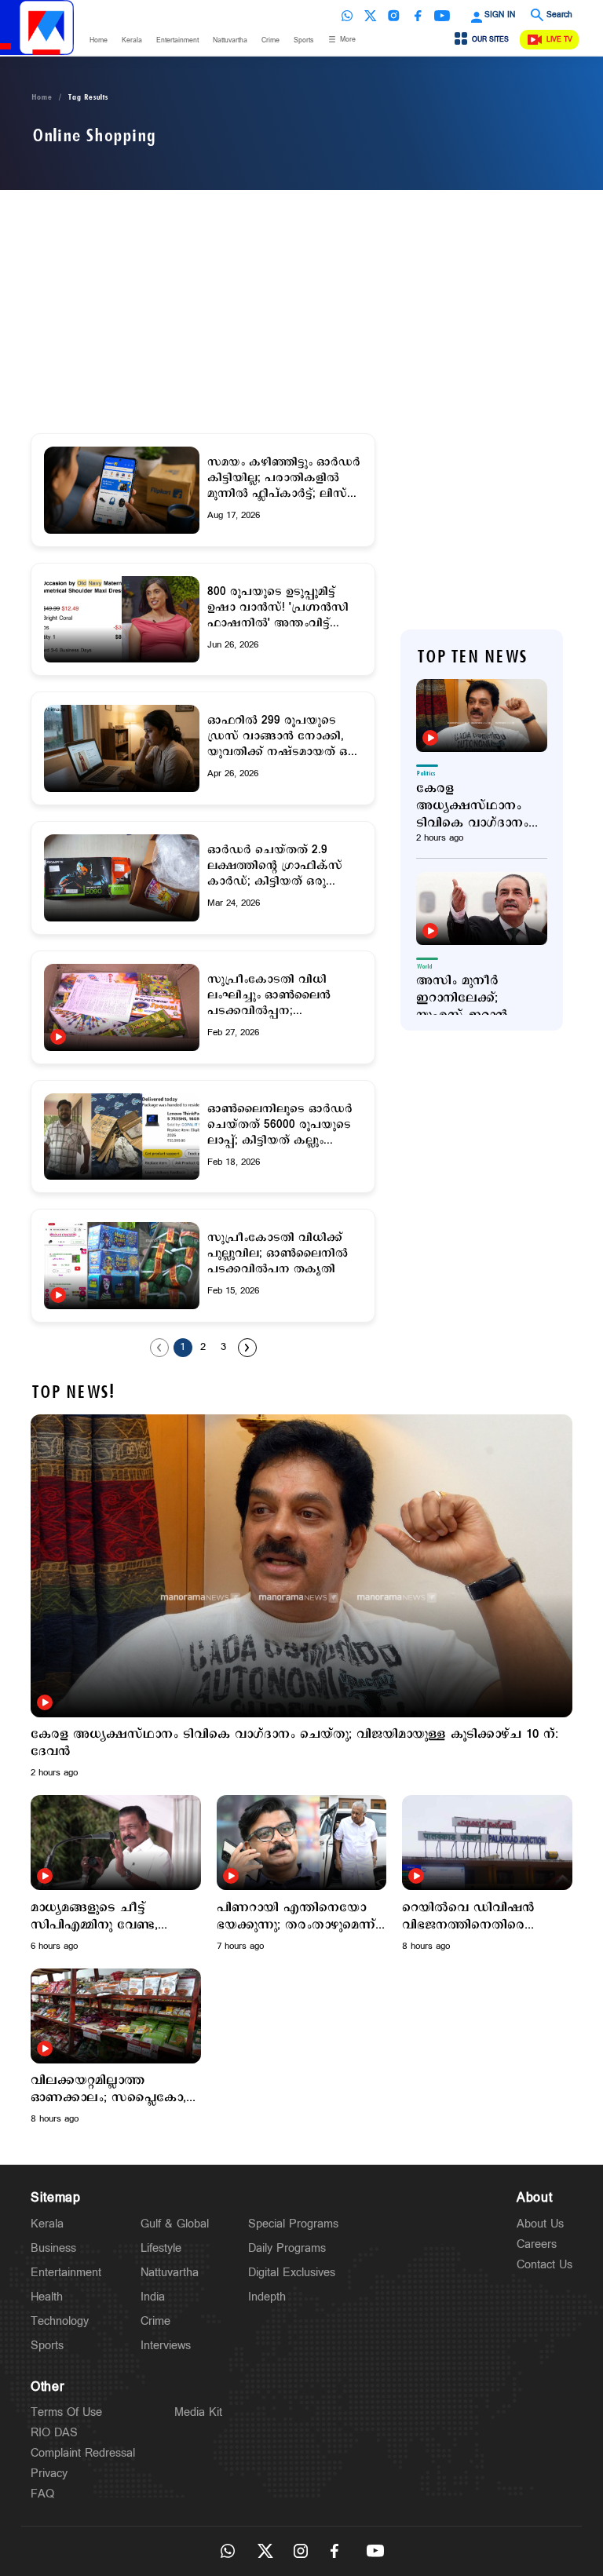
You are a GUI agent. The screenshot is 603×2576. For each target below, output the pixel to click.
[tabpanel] (301, 1597)
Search (559, 15)
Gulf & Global (175, 2224)
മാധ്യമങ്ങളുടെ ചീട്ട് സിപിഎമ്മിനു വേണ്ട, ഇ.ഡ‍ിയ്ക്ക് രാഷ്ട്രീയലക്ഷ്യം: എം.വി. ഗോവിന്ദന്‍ (107, 1917)
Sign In (500, 15)
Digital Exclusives (292, 2273)
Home (99, 40)
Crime (270, 40)
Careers (537, 2244)
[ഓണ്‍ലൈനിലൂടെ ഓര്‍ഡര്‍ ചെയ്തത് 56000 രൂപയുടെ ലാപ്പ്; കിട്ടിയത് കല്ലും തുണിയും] (122, 1137)
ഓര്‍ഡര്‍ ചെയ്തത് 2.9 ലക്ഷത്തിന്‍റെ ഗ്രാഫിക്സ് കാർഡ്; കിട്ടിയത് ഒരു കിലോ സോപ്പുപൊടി (275, 866)
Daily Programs (287, 2248)
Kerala (132, 40)
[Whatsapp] (347, 16)
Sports (303, 40)
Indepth (267, 2297)
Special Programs (293, 2224)
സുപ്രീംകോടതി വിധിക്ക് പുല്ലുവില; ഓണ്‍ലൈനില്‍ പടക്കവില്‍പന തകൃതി (278, 1253)
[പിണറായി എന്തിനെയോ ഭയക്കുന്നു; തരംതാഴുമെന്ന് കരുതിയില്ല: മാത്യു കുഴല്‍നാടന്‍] (302, 1843)
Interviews (166, 2346)
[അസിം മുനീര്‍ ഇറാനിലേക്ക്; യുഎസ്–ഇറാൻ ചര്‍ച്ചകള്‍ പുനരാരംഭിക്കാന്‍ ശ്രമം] (482, 909)
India (153, 2297)
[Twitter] (371, 16)
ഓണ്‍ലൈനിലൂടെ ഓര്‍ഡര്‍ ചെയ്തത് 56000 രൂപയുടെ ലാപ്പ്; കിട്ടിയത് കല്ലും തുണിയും (280, 1125)
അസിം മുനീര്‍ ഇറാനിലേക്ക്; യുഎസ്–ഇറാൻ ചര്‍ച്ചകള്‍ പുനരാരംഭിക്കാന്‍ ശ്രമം (468, 998)
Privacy (49, 2474)
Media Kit (198, 2412)
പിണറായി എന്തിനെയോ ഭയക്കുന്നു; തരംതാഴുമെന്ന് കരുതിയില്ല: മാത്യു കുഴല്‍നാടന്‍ (296, 1917)
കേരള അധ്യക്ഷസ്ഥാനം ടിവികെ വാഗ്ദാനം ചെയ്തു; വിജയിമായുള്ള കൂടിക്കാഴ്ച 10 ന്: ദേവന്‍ (472, 806)
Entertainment (177, 40)
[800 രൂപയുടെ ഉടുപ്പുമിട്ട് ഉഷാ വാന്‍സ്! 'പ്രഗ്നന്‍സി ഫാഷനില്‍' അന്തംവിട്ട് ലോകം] (122, 620)
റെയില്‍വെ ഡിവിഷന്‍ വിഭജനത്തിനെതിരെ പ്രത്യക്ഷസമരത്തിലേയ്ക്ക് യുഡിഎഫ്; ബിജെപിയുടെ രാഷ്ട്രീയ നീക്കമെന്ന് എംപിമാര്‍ (482, 1917)
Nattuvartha (230, 40)
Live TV (559, 40)
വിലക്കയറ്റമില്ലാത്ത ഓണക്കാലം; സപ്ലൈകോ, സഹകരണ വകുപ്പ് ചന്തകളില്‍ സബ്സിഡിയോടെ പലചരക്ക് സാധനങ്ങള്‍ (108, 2089)
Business (53, 2248)
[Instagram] (394, 16)
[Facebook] (418, 16)
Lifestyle (161, 2248)
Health (47, 2297)
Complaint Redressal (83, 2453)
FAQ (42, 2494)
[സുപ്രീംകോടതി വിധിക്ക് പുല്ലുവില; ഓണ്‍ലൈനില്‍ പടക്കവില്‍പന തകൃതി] (122, 1266)
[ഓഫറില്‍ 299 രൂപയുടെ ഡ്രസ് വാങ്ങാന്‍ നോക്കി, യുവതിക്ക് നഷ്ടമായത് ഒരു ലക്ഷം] (122, 748)
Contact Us (545, 2265)
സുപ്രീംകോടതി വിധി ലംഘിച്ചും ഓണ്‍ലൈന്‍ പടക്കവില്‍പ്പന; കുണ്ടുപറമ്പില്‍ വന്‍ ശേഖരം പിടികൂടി (285, 995)
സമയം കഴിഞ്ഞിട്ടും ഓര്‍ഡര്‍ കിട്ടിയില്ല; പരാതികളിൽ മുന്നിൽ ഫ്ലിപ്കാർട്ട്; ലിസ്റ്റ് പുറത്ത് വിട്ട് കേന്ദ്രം (284, 478)
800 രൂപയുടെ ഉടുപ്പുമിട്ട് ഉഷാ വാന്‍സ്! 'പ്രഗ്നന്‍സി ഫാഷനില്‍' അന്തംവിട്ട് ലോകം (278, 608)
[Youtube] (442, 16)
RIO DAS (54, 2433)
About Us (540, 2224)
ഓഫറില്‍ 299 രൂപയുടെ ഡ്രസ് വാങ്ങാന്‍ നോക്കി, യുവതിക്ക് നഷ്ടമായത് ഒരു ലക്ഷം (283, 736)
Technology (60, 2321)
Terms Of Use (66, 2412)
